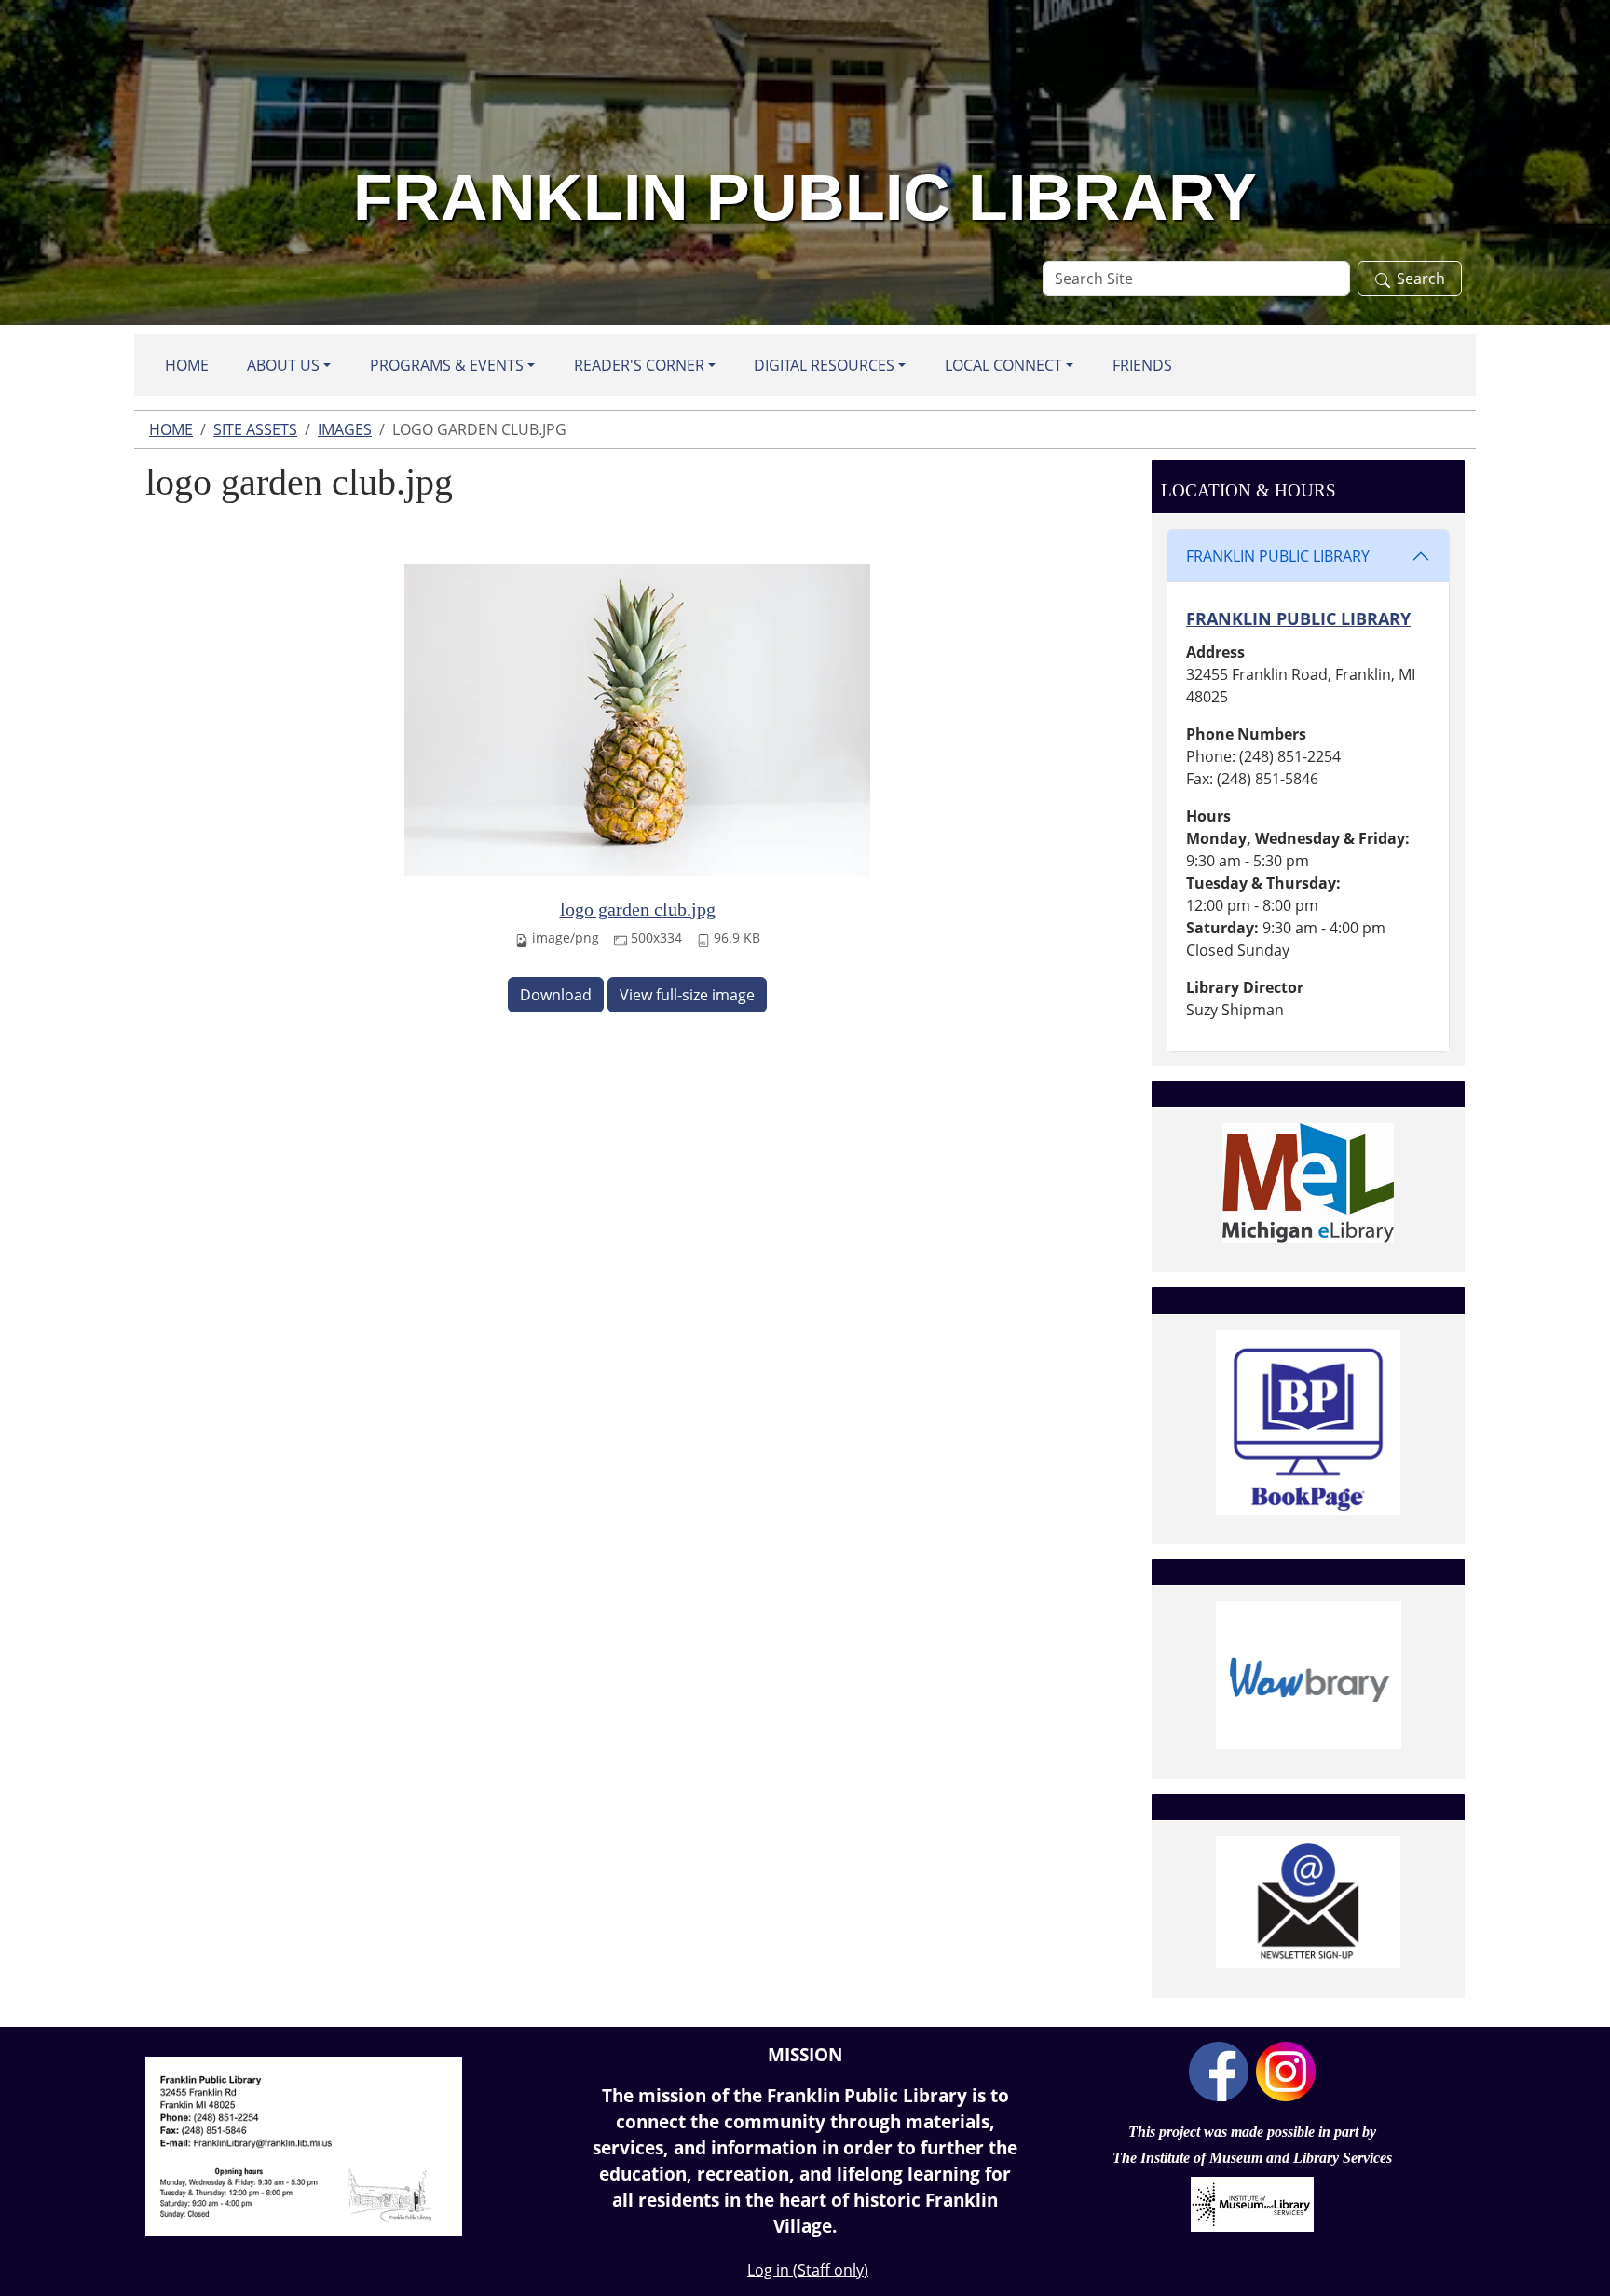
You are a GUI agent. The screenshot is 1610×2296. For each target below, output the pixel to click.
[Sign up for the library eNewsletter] (1308, 1902)
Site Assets (255, 429)
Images (345, 429)
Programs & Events (447, 365)
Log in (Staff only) (808, 2270)
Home (187, 365)
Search (1421, 279)
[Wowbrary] (1308, 1675)
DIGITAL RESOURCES (824, 365)
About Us (283, 365)
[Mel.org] (1308, 1183)
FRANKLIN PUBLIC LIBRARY (1278, 556)
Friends (1142, 365)
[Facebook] (1219, 2070)
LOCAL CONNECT (1003, 365)
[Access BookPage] (1308, 1422)
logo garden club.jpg (638, 909)
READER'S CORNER (639, 365)
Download (556, 995)
